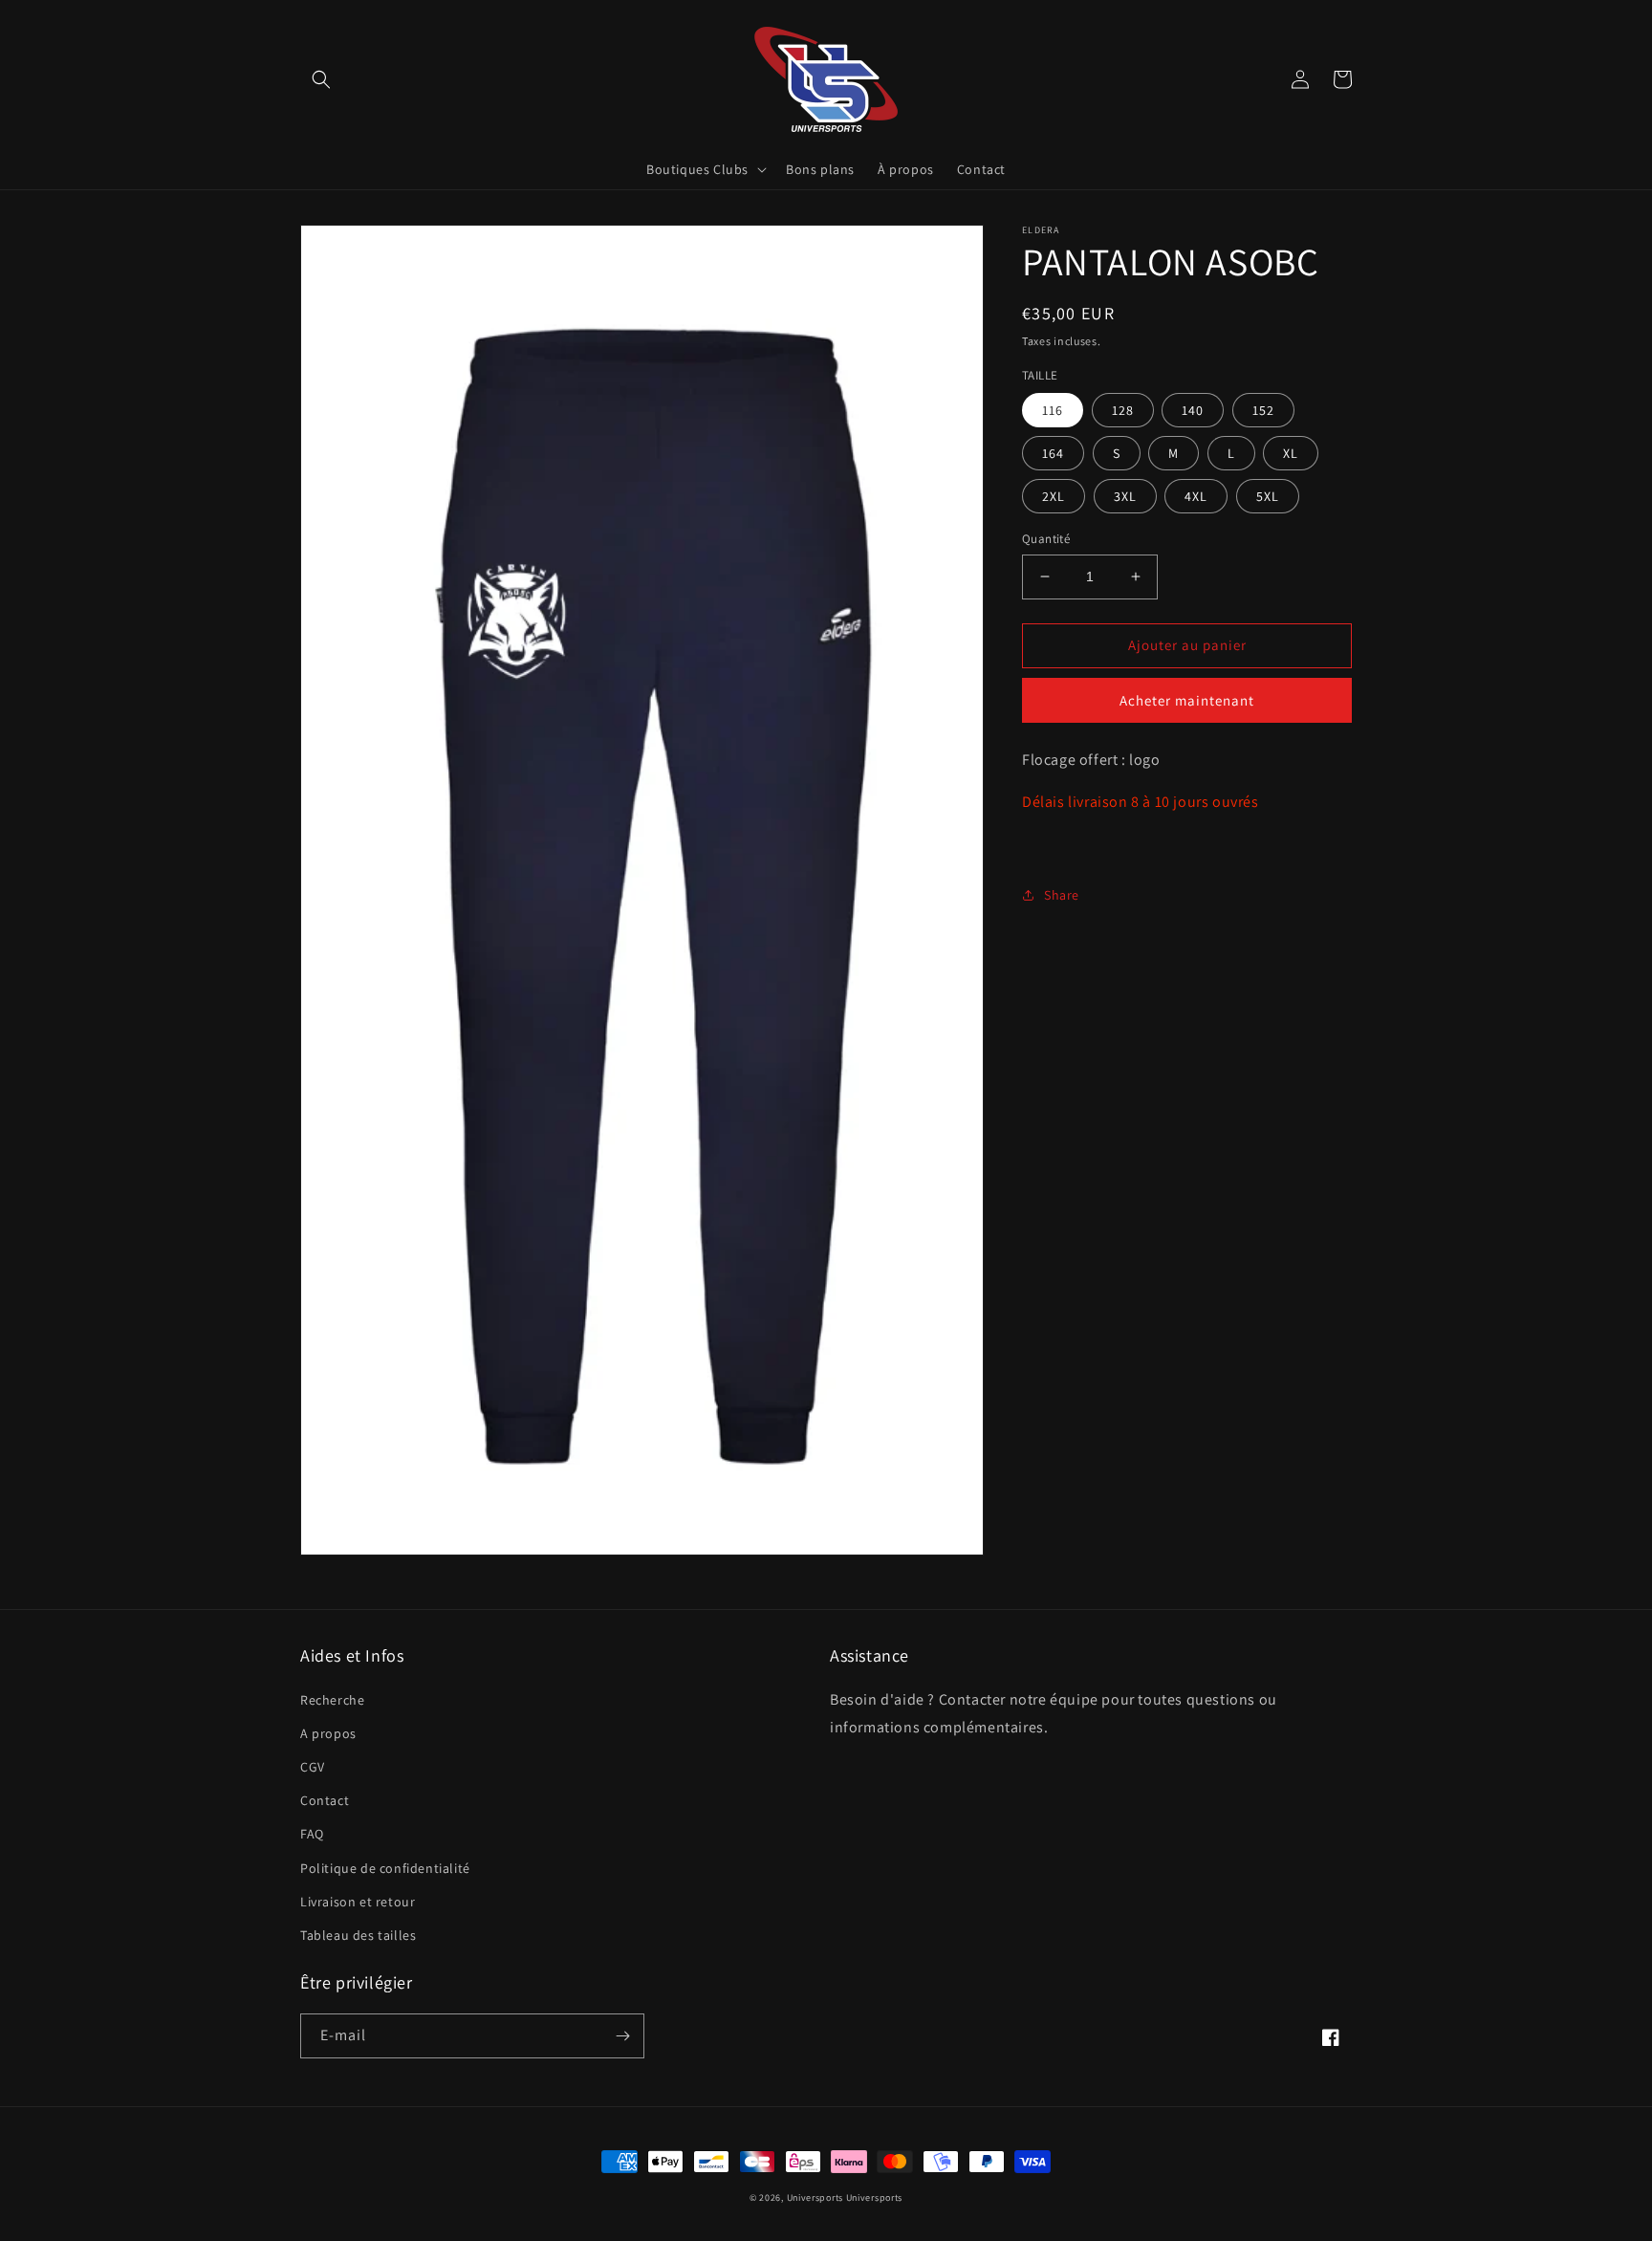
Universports (815, 2197)
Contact (325, 1800)
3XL (1125, 496)
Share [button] (1062, 894)
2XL (1054, 496)
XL (1291, 453)
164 (1053, 453)
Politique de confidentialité (385, 1868)
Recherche (332, 1700)
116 (1053, 410)
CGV (313, 1767)
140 (1193, 410)
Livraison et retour (358, 1902)
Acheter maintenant (1187, 699)
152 (1263, 410)
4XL (1196, 496)
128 (1123, 410)
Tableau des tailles (358, 1935)
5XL (1268, 496)
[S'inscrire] (622, 2036)
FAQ (312, 1834)
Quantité (1046, 539)
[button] (321, 79)
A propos (328, 1733)
